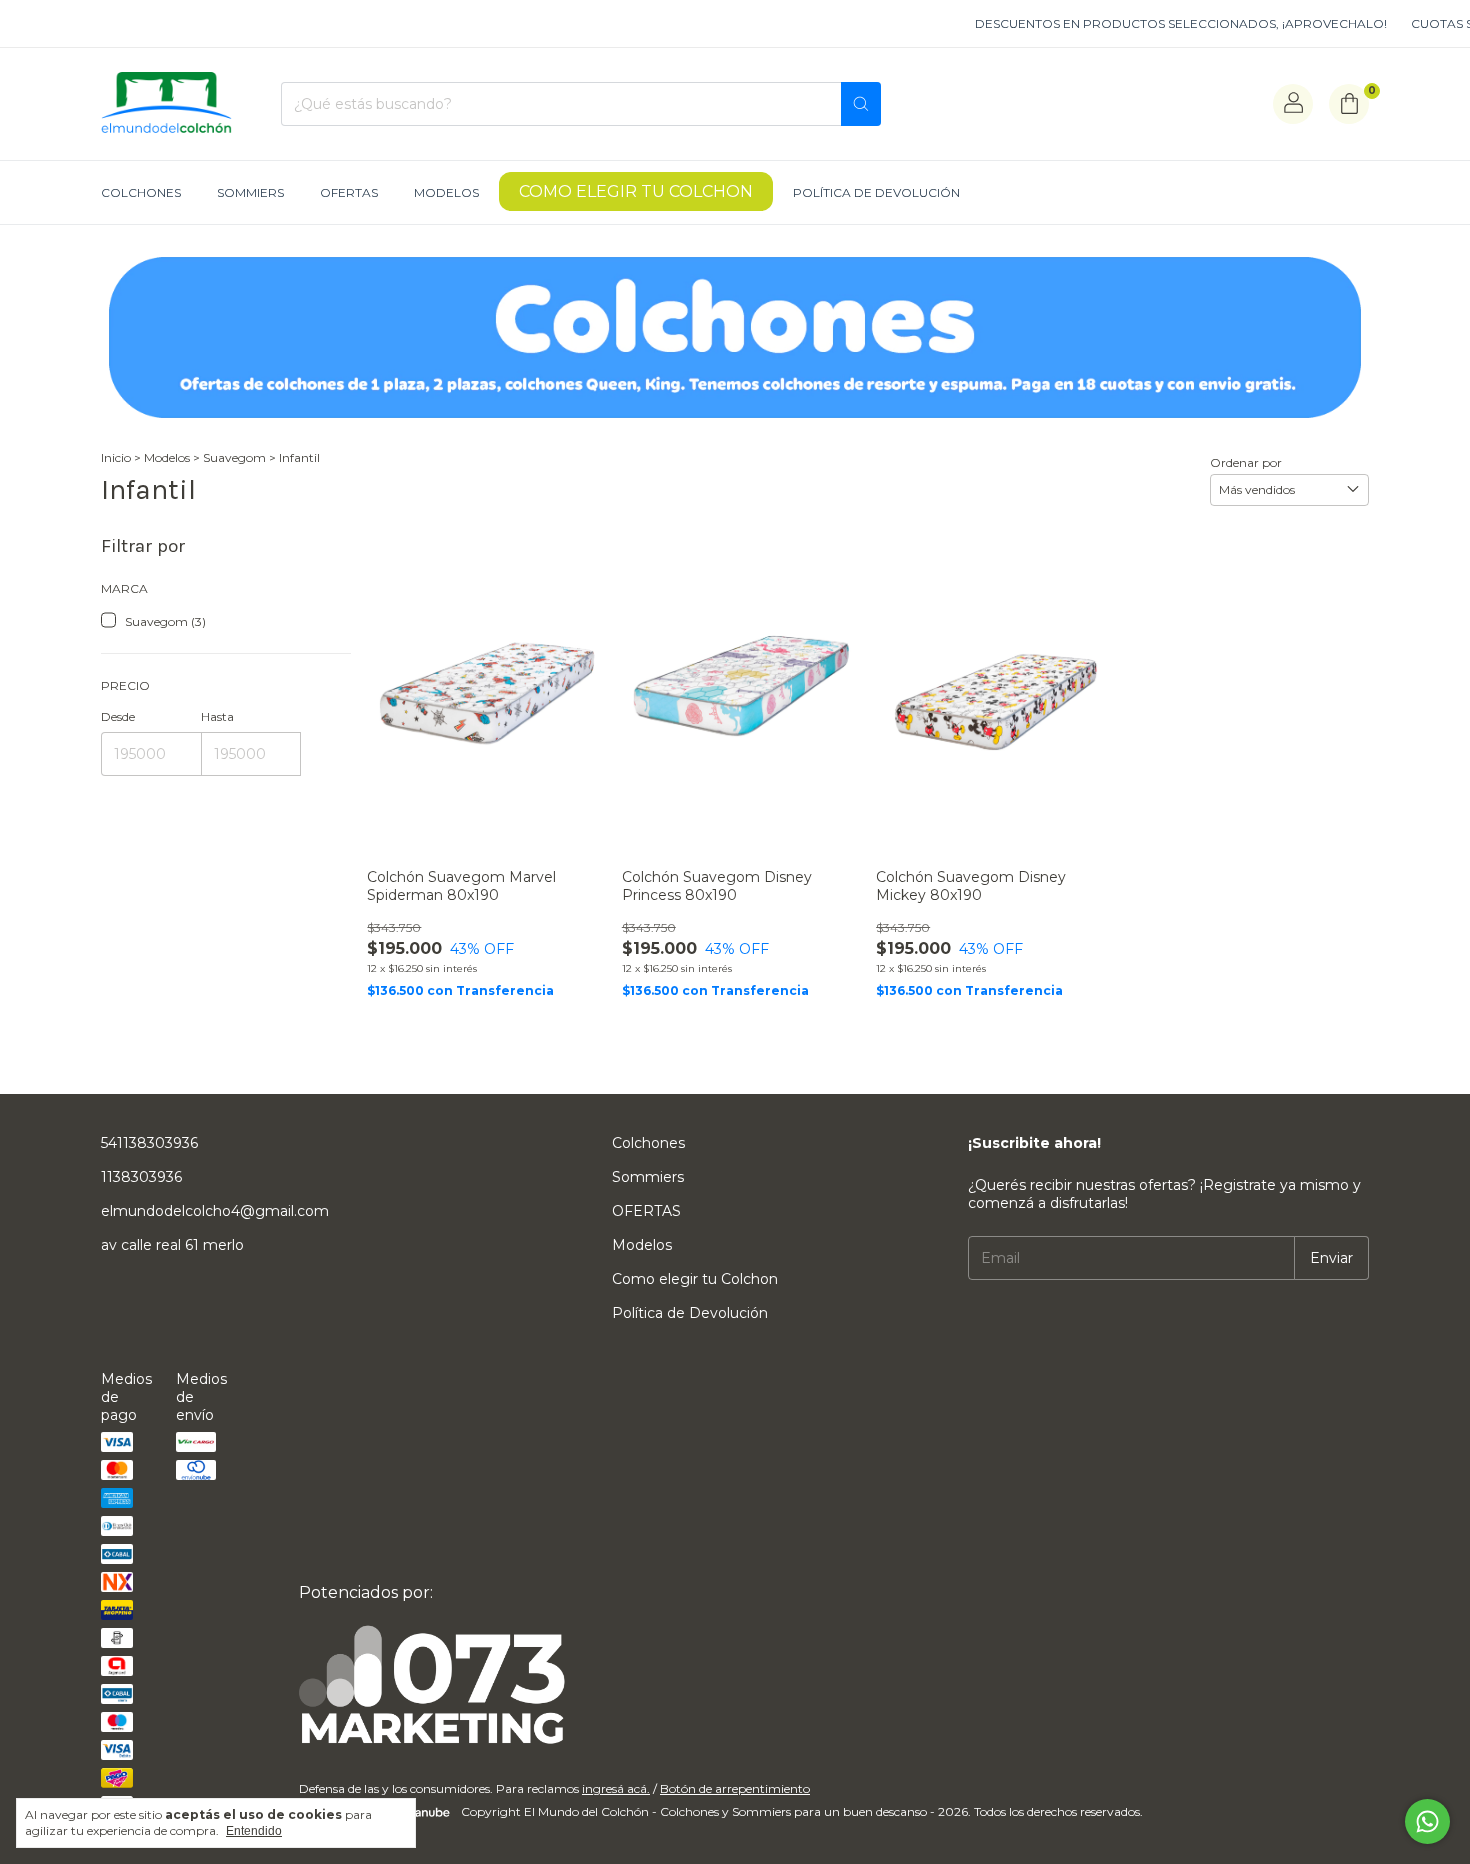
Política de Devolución (876, 192)
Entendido (254, 1831)
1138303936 (141, 1177)
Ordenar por (1246, 462)
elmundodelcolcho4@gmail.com (215, 1211)
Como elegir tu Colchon (636, 191)
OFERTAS (349, 192)
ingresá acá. (616, 1788)
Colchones (141, 192)
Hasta (217, 716)
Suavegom (234, 457)
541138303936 (149, 1143)
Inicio (116, 457)
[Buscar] (861, 104)
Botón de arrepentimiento (735, 1788)
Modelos (446, 192)
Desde (118, 716)
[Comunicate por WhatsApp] (1427, 1821)
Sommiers (250, 192)
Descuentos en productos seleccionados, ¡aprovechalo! (1155, 23)
